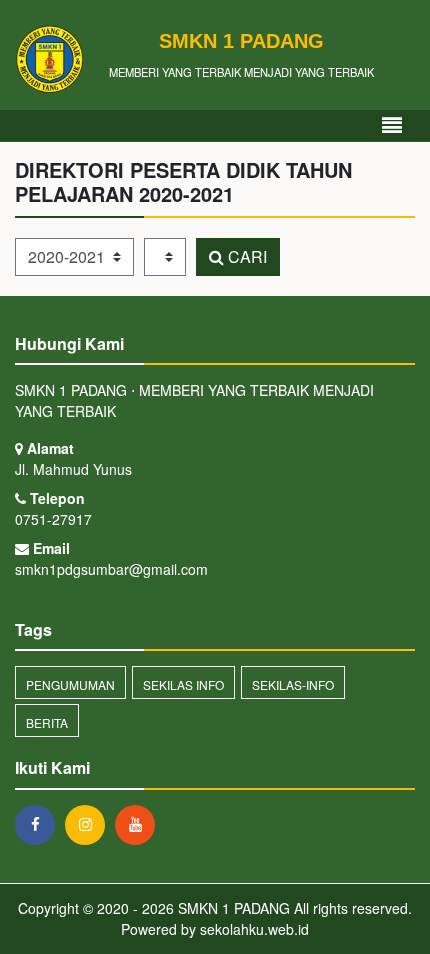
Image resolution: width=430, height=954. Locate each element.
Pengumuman (70, 684)
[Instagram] (90, 824)
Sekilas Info (183, 684)
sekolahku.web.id (254, 929)
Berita (47, 722)
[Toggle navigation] (392, 125)
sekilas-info (293, 684)
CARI (245, 256)
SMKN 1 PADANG (232, 908)
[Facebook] (40, 824)
